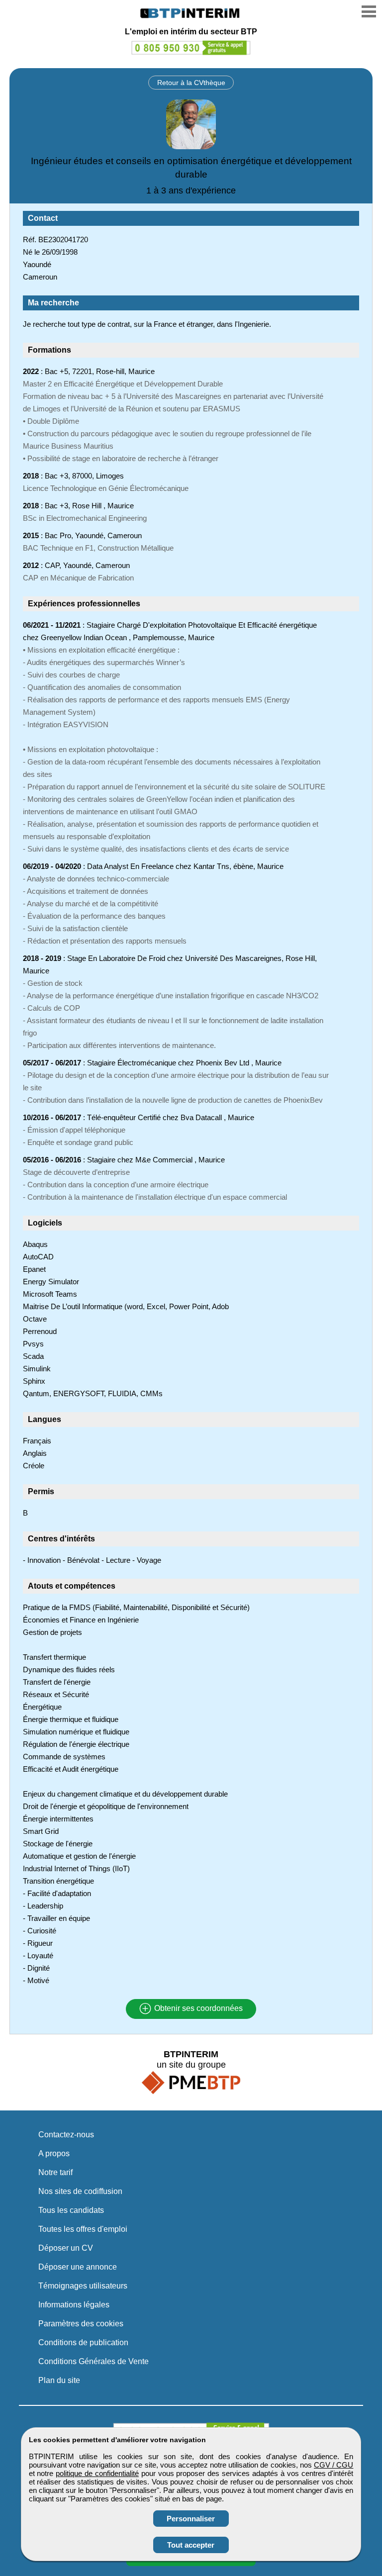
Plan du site (59, 2380)
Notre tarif (55, 2172)
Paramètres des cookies (81, 2324)
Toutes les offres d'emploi (83, 2229)
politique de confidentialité (97, 2473)
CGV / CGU (334, 2465)
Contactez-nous (66, 2135)
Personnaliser (191, 2519)
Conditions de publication (83, 2342)
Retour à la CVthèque (191, 83)
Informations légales (74, 2305)
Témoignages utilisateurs (83, 2286)
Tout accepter (191, 2545)
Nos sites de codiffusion (80, 2191)
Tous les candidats (71, 2210)
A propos (54, 2153)
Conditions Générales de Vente (94, 2361)
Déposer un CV (66, 2248)
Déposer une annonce (78, 2267)
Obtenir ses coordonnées (197, 2009)
